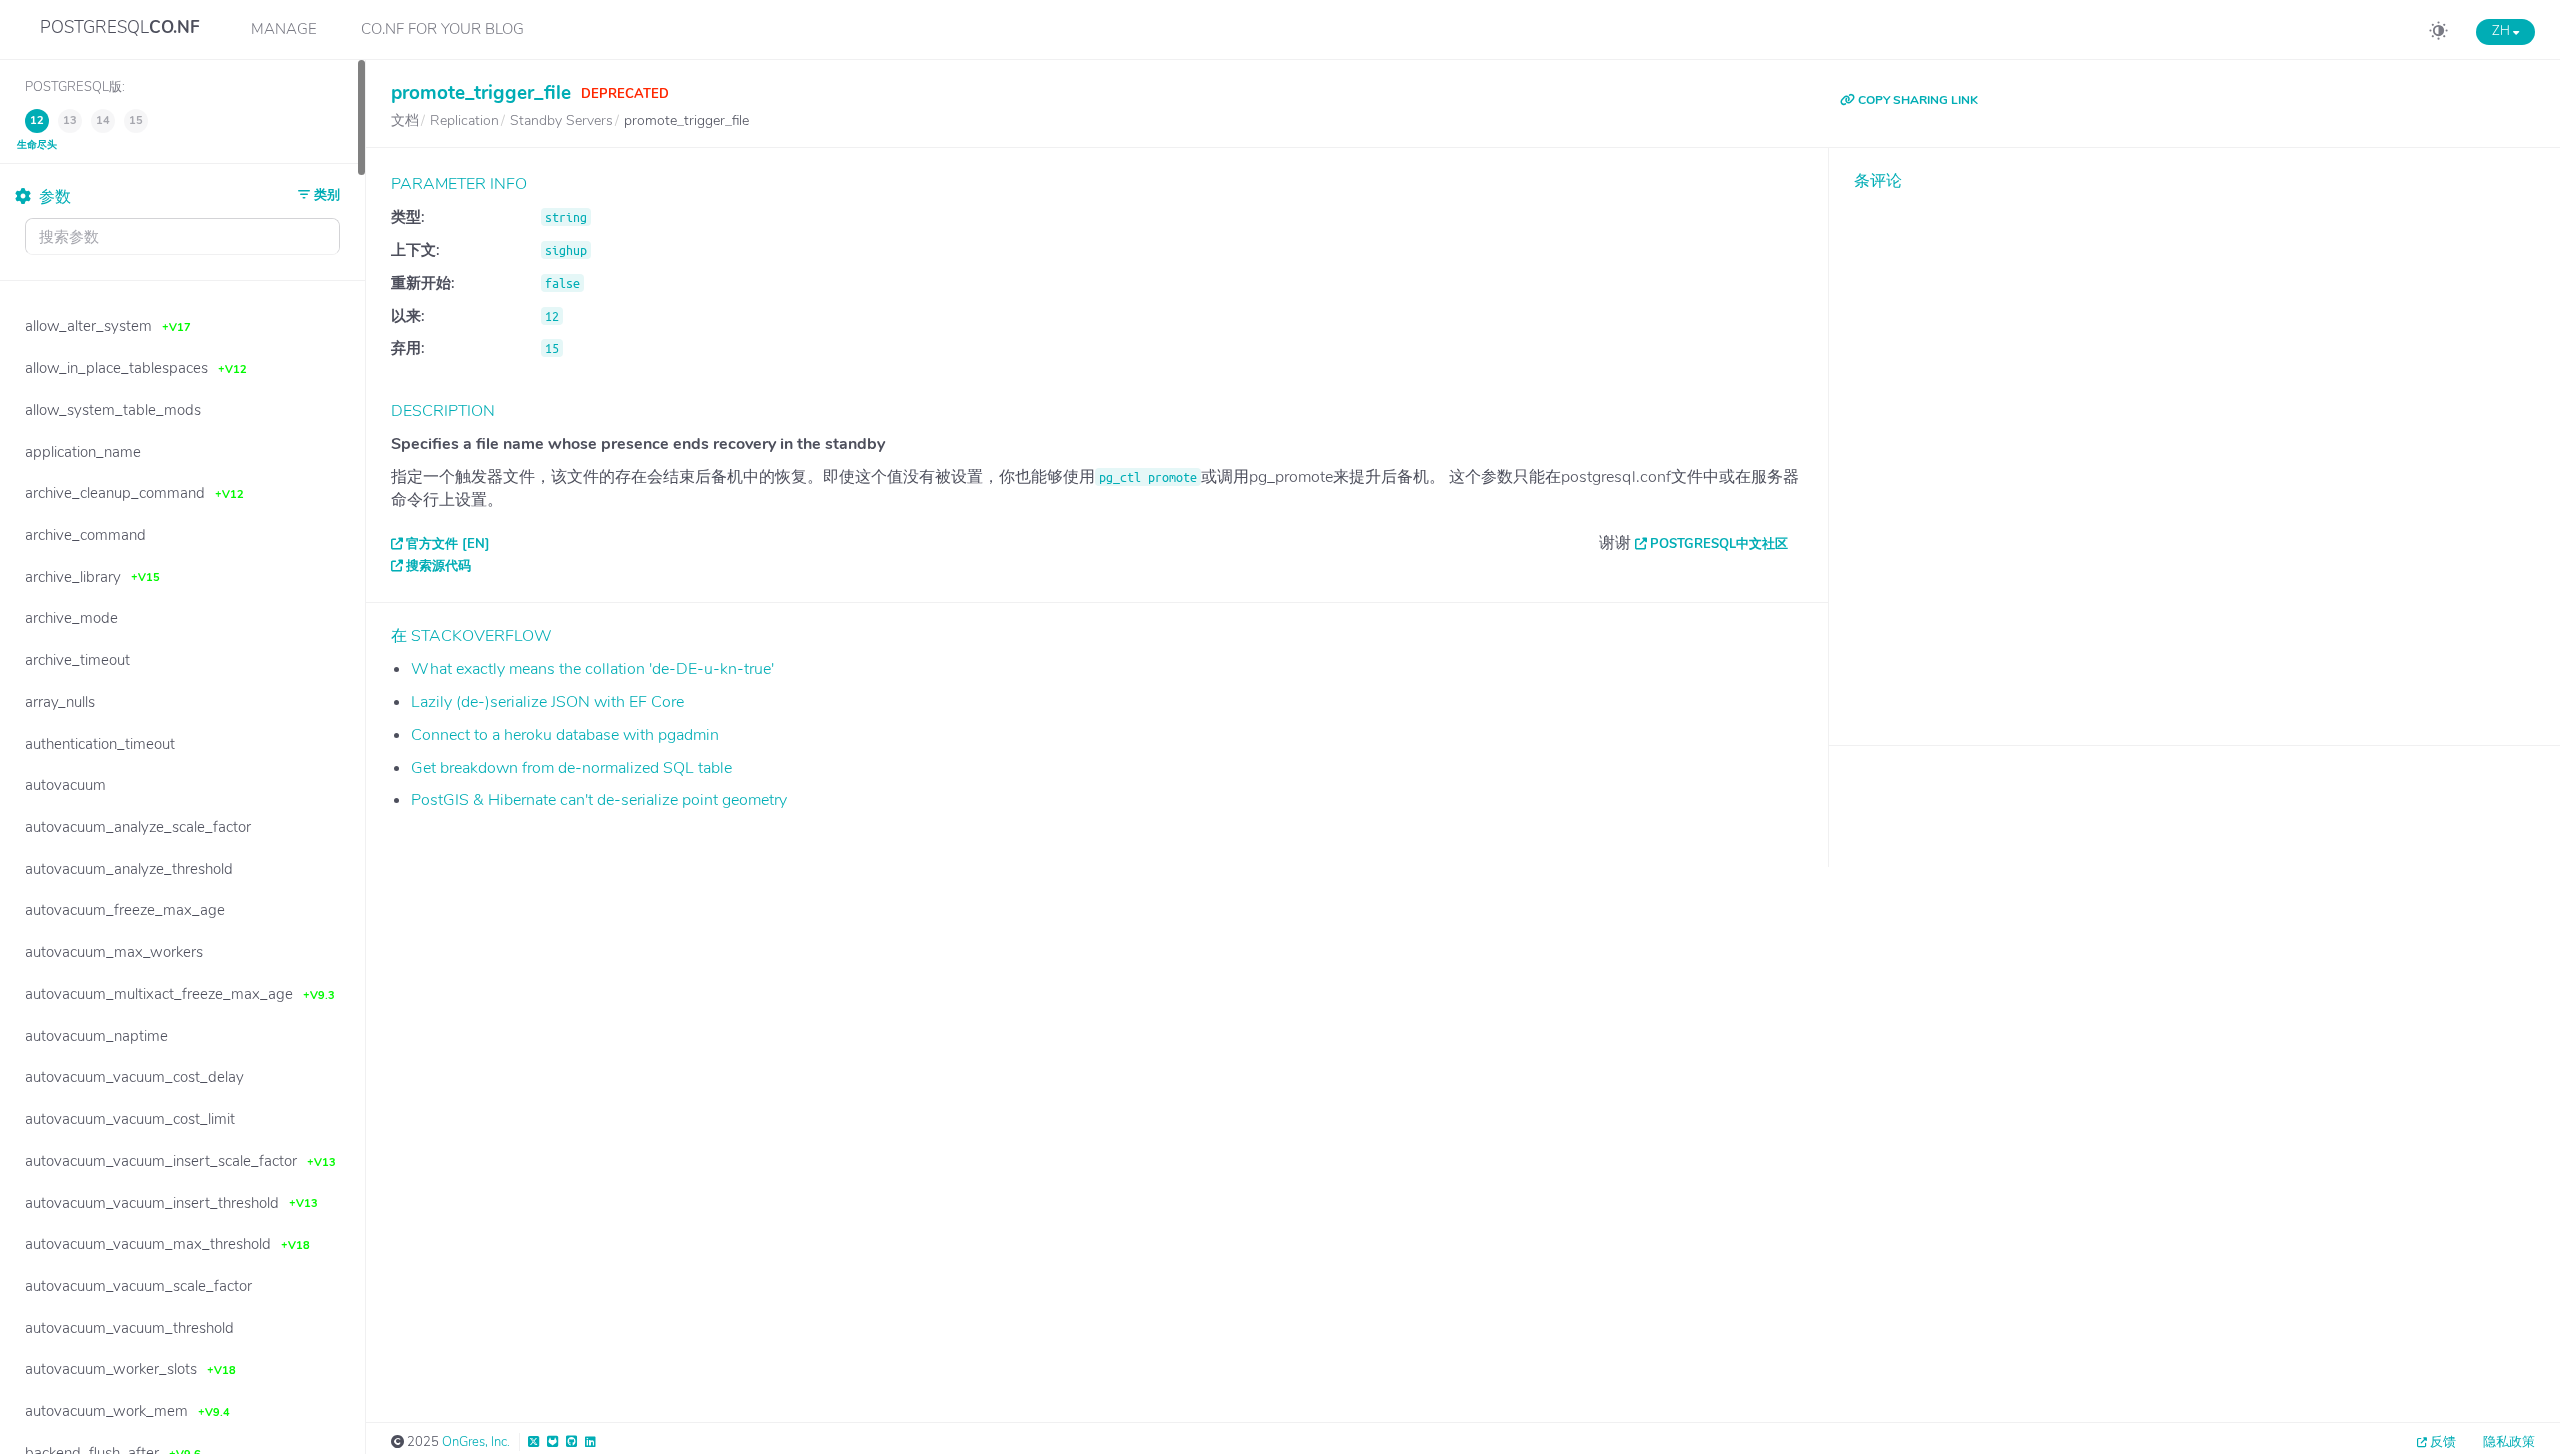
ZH (2502, 31)
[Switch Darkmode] (2438, 34)
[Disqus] (2194, 453)
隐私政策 (2509, 1442)
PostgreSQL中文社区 (1719, 544)
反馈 (2443, 1442)
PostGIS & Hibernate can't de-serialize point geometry (599, 800)
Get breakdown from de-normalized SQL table (571, 768)
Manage (284, 29)
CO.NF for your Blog (442, 29)
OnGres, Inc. (476, 1442)
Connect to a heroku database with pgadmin (565, 735)
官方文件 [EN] (448, 544)
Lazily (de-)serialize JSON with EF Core (547, 702)
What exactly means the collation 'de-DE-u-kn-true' (592, 669)
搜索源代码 (438, 566)
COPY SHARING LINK (1916, 100)
